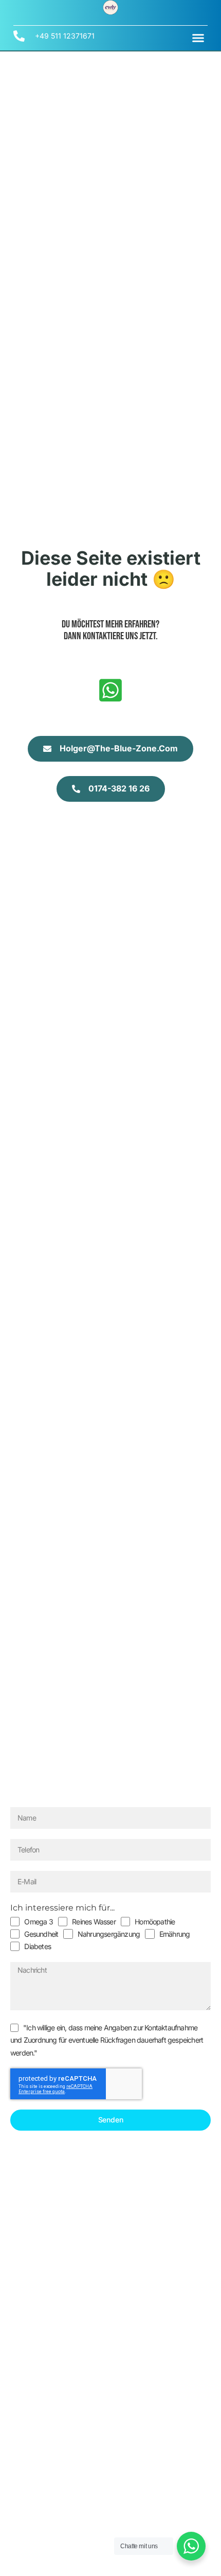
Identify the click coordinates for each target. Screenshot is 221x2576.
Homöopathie (155, 1922)
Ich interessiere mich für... (62, 1908)
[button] (198, 38)
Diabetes (38, 1946)
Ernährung (175, 1934)
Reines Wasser (94, 1922)
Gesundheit (41, 1934)
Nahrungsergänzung (109, 1934)
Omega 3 (38, 1922)
